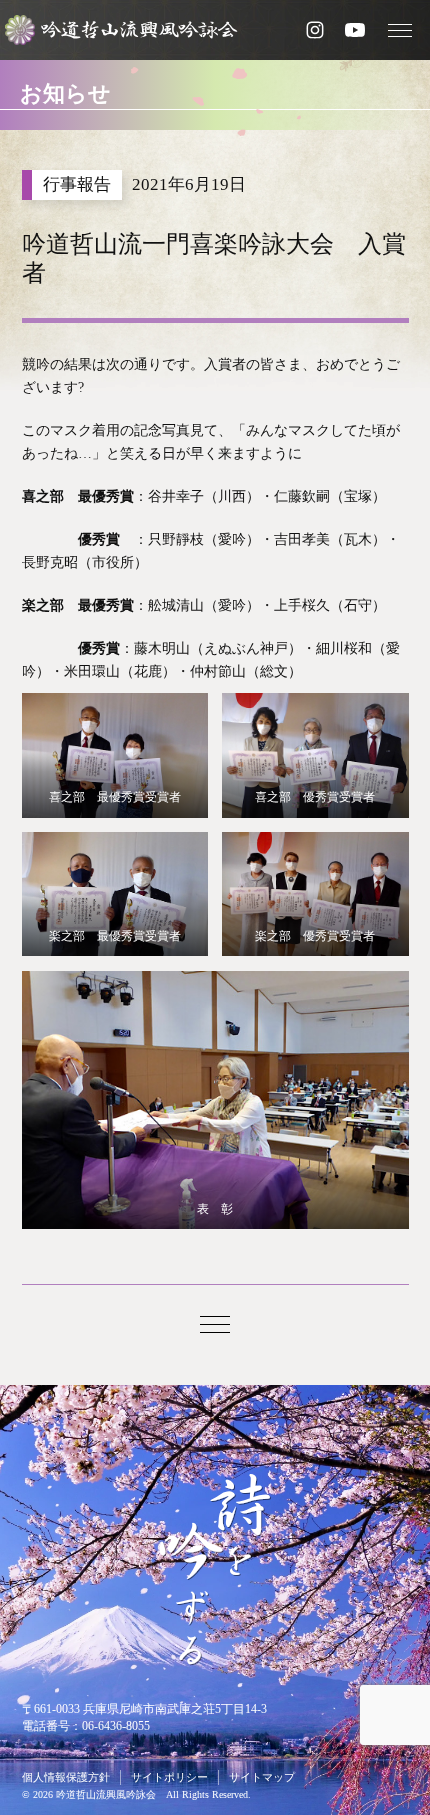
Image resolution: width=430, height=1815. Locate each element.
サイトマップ (262, 1777)
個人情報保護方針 (66, 1777)
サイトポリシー (169, 1777)
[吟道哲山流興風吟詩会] (129, 30)
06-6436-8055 (116, 1726)
